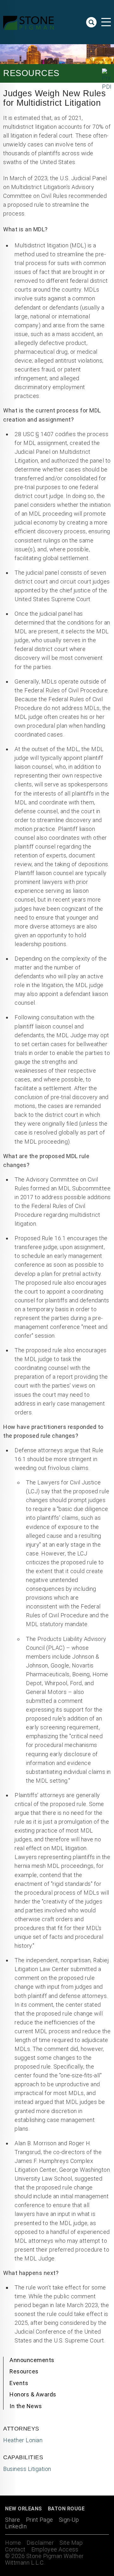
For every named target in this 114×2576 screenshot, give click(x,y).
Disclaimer (40, 2543)
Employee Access (55, 2549)
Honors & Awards (33, 2394)
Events (19, 2383)
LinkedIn (16, 2526)
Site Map (71, 2543)
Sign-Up (69, 2520)
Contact (15, 2549)
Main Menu (106, 22)
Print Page (40, 2520)
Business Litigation (27, 2469)
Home (13, 2543)
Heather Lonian (23, 2440)
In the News (26, 2406)
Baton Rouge (66, 2509)
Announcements (32, 2360)
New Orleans (24, 2509)
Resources (24, 2371)
